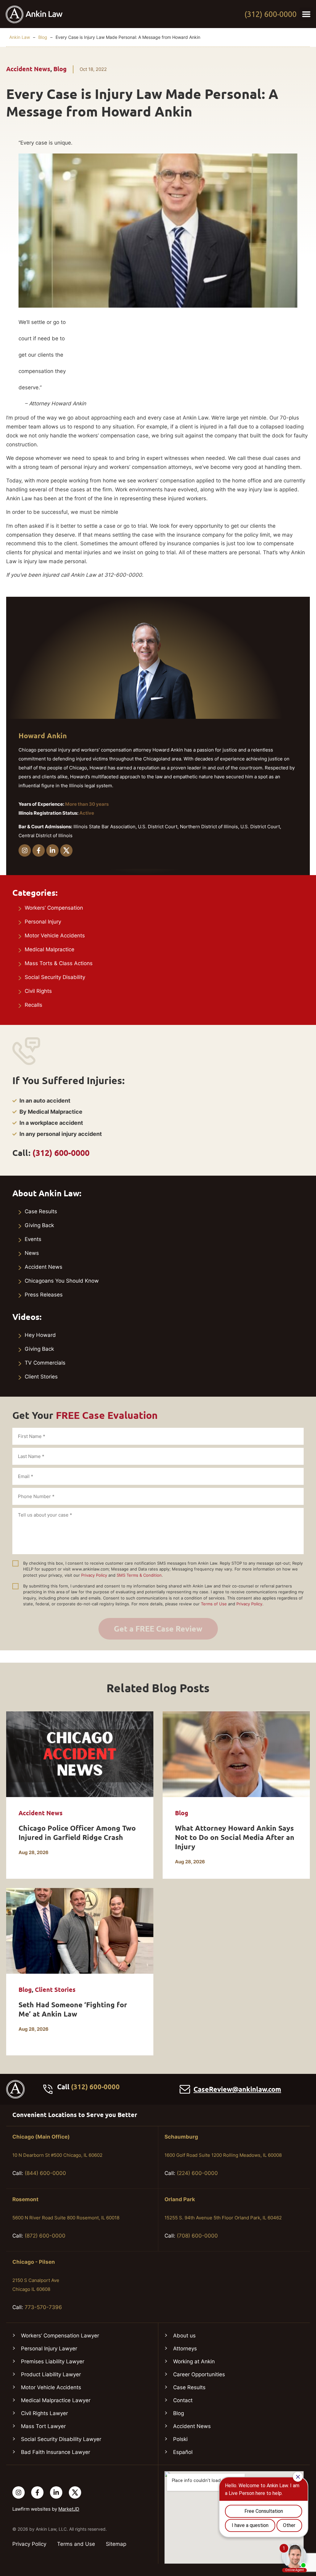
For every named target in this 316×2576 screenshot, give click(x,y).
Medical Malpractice (50, 949)
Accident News (28, 69)
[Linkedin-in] (52, 850)
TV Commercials (45, 1363)
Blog (43, 37)
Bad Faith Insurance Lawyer (56, 2452)
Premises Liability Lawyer (53, 2361)
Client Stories (41, 1377)
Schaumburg (181, 2137)
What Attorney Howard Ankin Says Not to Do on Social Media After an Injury (235, 1837)
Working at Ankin (194, 2361)
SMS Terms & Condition (139, 1575)
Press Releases (44, 1295)
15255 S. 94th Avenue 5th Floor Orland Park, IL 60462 (223, 2218)
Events (33, 1239)
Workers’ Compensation (54, 908)
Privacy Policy (94, 1575)
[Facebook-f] (39, 850)
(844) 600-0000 (45, 2173)
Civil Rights (38, 991)
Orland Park (180, 2199)
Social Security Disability (55, 977)
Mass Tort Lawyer (43, 2426)
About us (184, 2336)
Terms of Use (214, 1604)
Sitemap (116, 2544)
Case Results (41, 1211)
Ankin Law (20, 37)
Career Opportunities (199, 2374)
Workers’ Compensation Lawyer (60, 2336)
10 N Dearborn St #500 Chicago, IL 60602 (57, 2155)
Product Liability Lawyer (51, 2374)
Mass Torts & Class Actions (59, 963)
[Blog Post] (80, 1754)
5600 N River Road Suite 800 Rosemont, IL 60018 (66, 2218)
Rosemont (25, 2199)
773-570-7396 (43, 2307)
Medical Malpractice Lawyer (56, 2400)
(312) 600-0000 (270, 14)
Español (183, 2452)
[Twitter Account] (75, 2492)
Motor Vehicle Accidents (55, 936)
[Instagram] (25, 850)
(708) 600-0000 (197, 2236)
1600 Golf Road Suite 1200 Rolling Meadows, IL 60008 (223, 2155)
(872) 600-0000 (45, 2236)
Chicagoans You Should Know (62, 1281)
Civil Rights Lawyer (44, 2413)
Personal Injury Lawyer (49, 2349)
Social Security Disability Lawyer (61, 2439)
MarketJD (69, 2509)
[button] (306, 14)
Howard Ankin (43, 736)
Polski (180, 2439)
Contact (183, 2400)
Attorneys (185, 2349)
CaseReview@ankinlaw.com (237, 2089)
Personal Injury (43, 922)
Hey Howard (40, 1335)
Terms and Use (76, 2544)
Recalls (33, 1005)
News (32, 1253)
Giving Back (39, 1225)
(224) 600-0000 (197, 2173)
